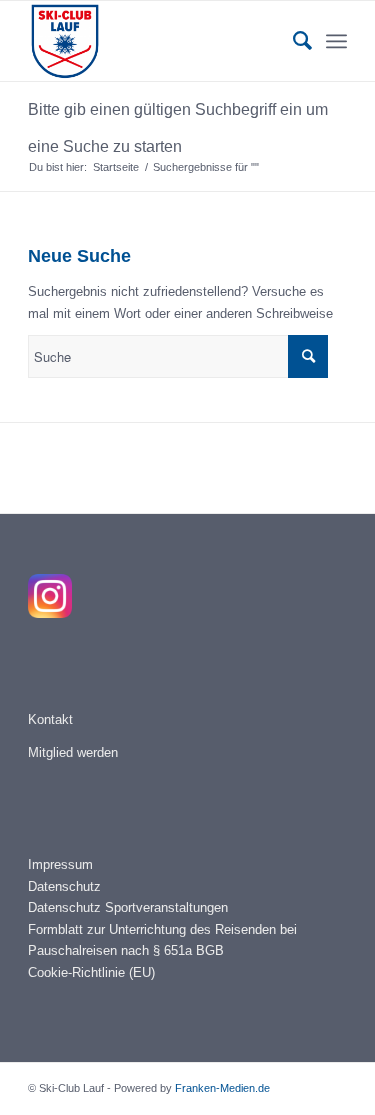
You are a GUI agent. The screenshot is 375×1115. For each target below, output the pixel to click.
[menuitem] (292, 41)
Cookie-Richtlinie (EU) (91, 972)
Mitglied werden (73, 752)
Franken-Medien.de (222, 1088)
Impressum (60, 864)
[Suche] (292, 41)
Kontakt (50, 719)
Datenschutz (64, 886)
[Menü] (336, 41)
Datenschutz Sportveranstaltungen (128, 907)
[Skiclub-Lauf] (155, 41)
